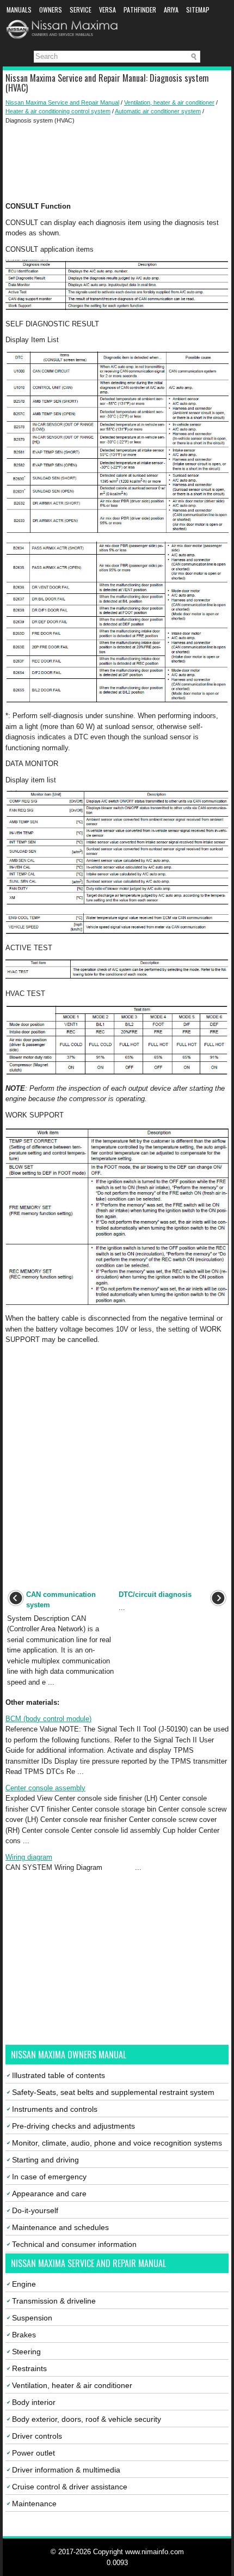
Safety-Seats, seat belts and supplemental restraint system (113, 2092)
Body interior (34, 2402)
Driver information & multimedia (66, 2470)
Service (81, 10)
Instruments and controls (55, 2109)
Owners (51, 10)
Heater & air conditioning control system (58, 111)
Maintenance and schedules (60, 2227)
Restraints (29, 2368)
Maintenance (34, 2504)
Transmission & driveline (54, 2301)
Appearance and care (49, 2194)
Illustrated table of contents (59, 2075)
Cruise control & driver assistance (70, 2487)
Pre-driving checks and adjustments (73, 2126)
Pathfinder (140, 10)
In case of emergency (49, 2177)
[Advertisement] (117, 163)
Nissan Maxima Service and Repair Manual (62, 102)
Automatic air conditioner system (158, 111)
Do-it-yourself (35, 2210)
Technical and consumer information (74, 2244)
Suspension (32, 2318)
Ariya (171, 10)
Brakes (24, 2335)
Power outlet (33, 2453)
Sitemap (198, 10)
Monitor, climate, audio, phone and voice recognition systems (117, 2143)
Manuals (19, 10)
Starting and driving (45, 2160)
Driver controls (37, 2436)
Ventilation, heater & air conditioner (169, 102)
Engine (24, 2284)
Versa (107, 10)
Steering (26, 2352)
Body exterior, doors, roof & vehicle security (87, 2419)
